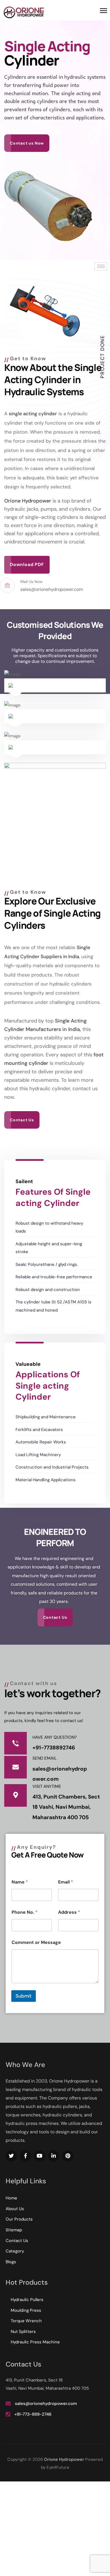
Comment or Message (36, 1942)
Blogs (11, 2262)
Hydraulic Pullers (27, 2300)
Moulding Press (26, 2310)
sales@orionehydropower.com (46, 2404)
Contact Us (17, 2241)
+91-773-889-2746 (33, 2414)
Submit (24, 1996)
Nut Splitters (23, 2332)
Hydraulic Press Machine (35, 2342)
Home (11, 2198)
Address (69, 1912)
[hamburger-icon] (101, 266)
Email (66, 1882)
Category (15, 2251)
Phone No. (25, 1912)
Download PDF (27, 564)
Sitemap (14, 2230)
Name (20, 1882)
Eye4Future (58, 2467)
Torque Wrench (26, 2321)
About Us (15, 2209)
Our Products (19, 2219)
